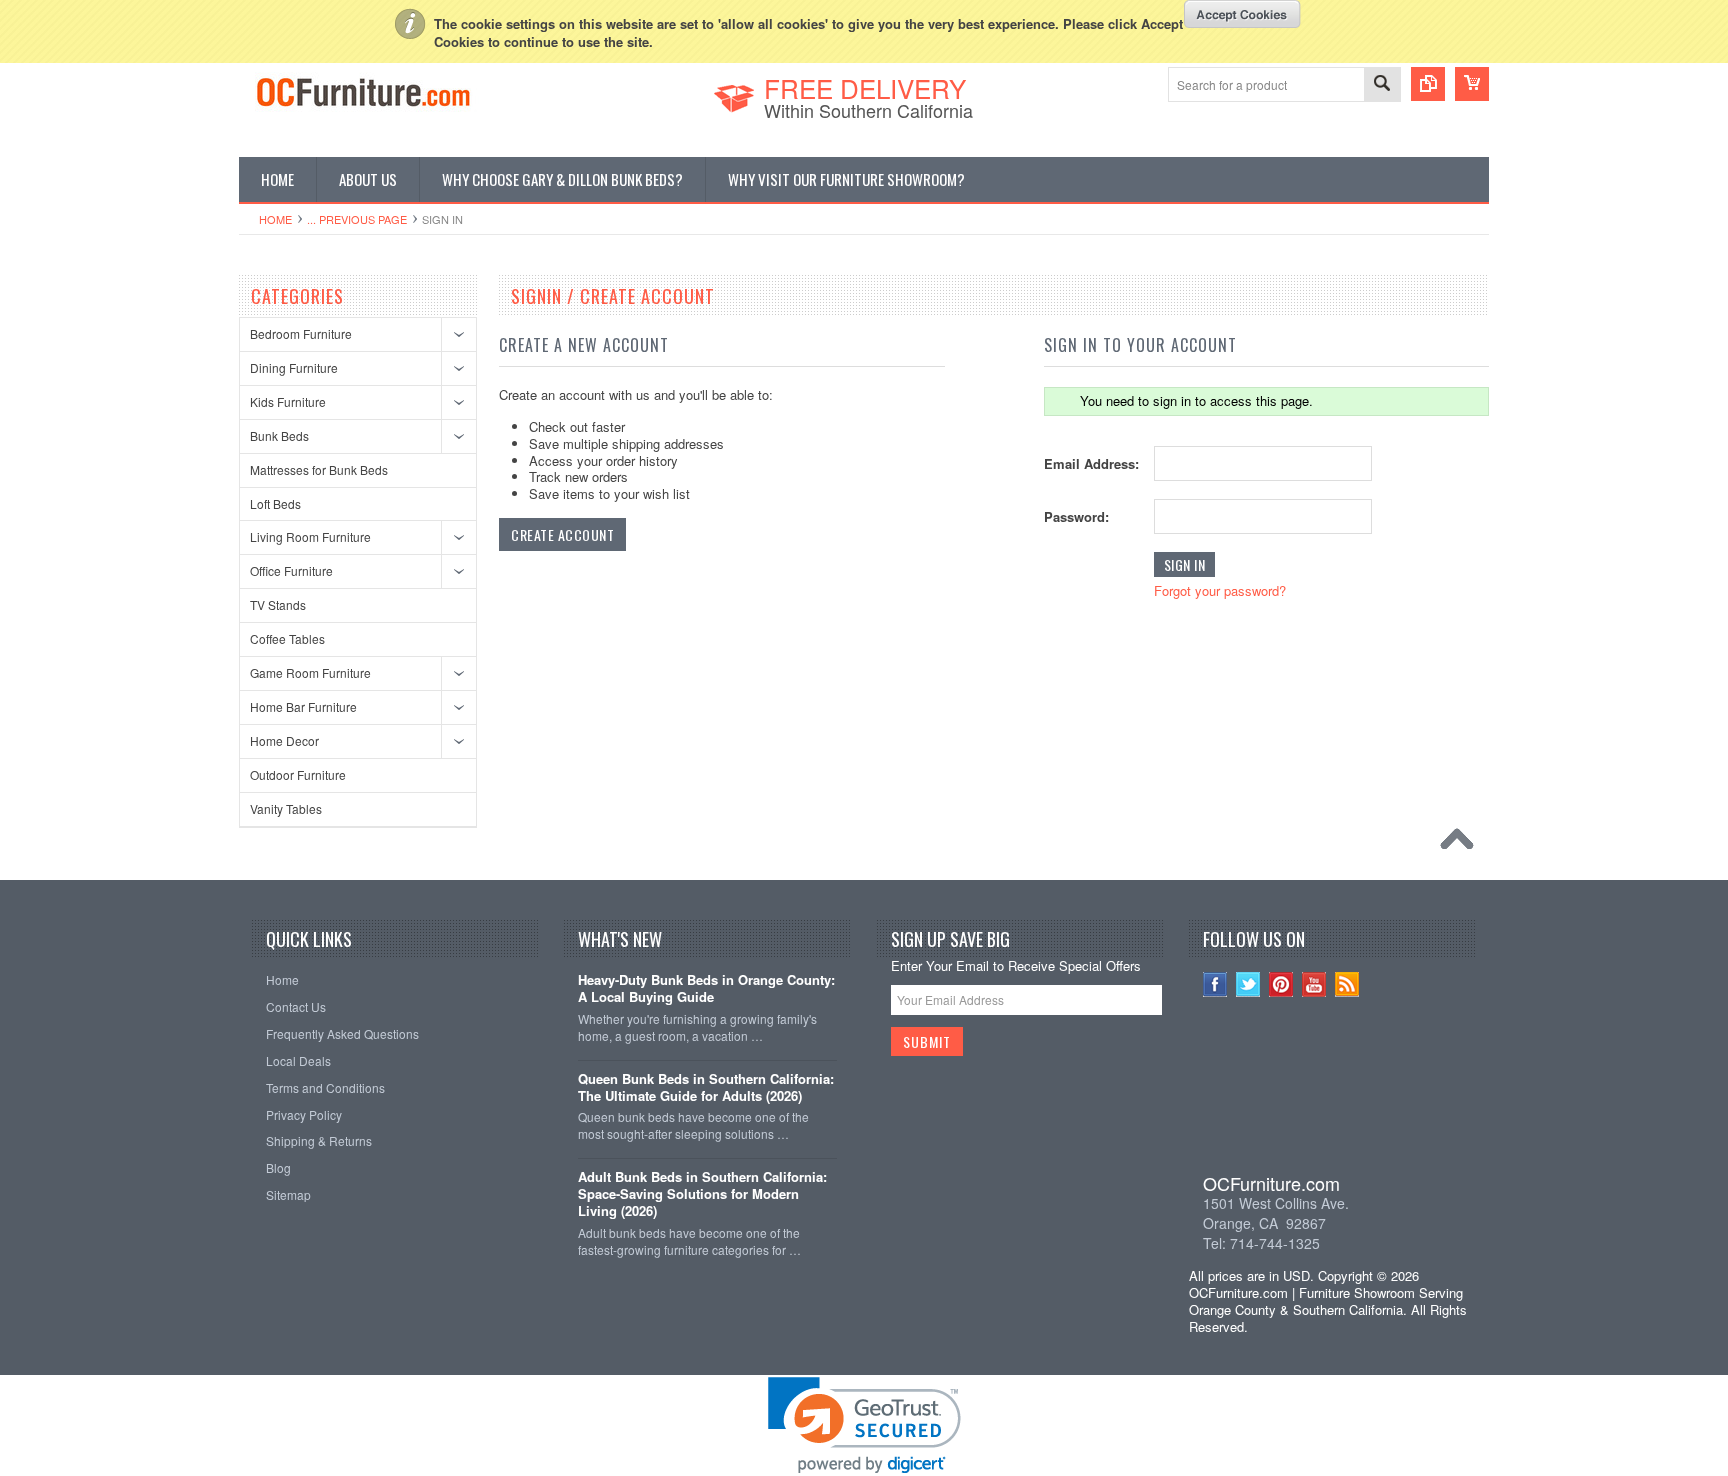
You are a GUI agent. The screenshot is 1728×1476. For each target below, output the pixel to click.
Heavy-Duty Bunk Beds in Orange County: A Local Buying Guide (706, 989)
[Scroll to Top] (1462, 844)
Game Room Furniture (310, 672)
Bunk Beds (279, 435)
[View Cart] (1472, 84)
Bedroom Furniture (301, 333)
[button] (1333, 1098)
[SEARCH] (1382, 85)
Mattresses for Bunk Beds (319, 469)
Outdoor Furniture (298, 774)
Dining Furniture (294, 367)
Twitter (1248, 984)
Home (275, 219)
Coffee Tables (287, 638)
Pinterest (1281, 984)
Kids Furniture (288, 401)
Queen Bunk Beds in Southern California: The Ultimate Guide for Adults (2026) (706, 1088)
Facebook (1215, 984)
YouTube (1314, 984)
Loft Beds (275, 503)
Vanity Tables (286, 808)
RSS (1347, 984)
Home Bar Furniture (303, 706)
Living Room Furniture (310, 536)
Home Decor (284, 740)
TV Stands (278, 604)
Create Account (562, 534)
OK (1242, 14)
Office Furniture (291, 570)
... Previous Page (357, 219)
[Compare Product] (1428, 84)
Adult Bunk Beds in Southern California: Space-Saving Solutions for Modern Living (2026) (702, 1194)
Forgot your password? (1220, 590)
